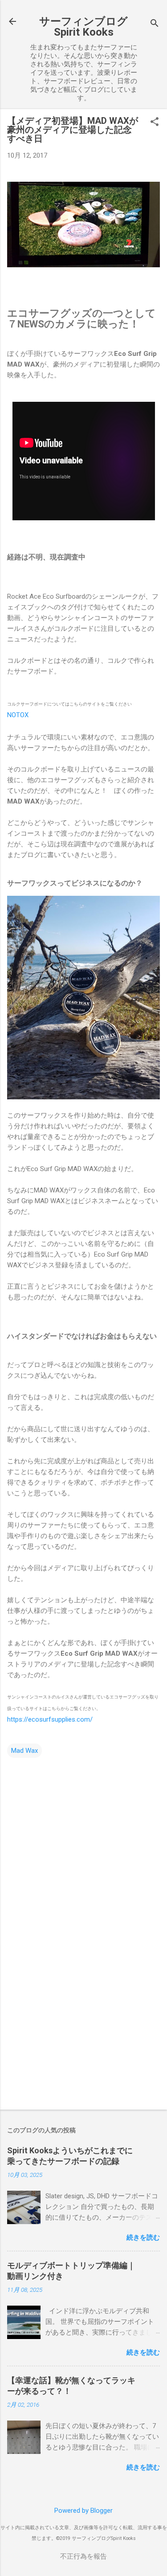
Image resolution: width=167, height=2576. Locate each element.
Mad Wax (24, 1751)
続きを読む (143, 2237)
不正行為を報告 (83, 2556)
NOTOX (18, 715)
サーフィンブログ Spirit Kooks (83, 27)
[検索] (155, 24)
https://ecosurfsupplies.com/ (50, 1719)
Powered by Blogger (83, 2511)
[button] (155, 122)
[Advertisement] (83, 2033)
